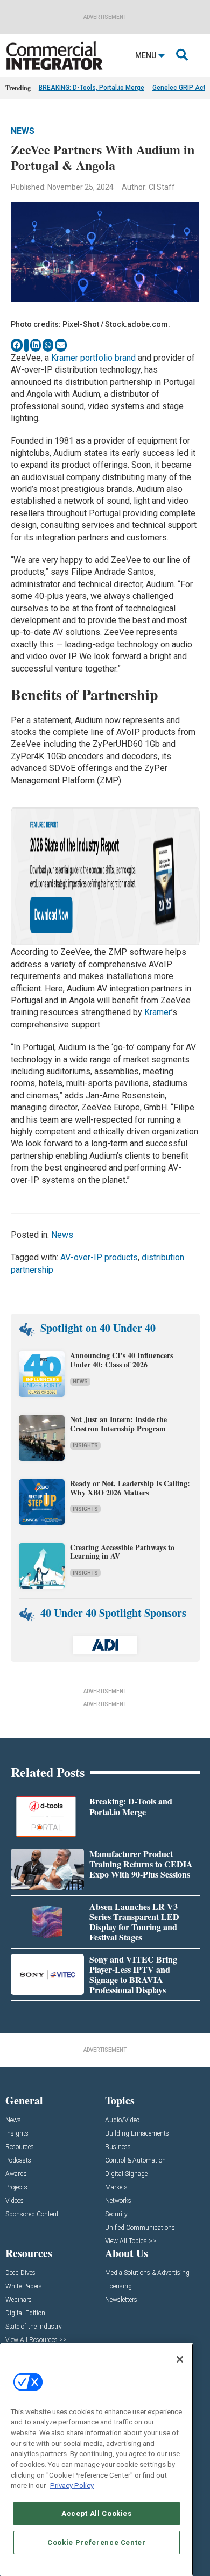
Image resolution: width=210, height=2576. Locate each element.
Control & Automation (135, 2161)
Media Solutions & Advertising (147, 2273)
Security (116, 2214)
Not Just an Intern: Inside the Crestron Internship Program (118, 1424)
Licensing (118, 2286)
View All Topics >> (131, 2241)
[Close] (180, 2359)
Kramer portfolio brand (92, 358)
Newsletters (121, 2300)
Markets (116, 2188)
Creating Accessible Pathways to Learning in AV (122, 1552)
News (23, 131)
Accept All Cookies (97, 2513)
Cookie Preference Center (97, 2542)
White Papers (24, 2286)
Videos (15, 2201)
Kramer (158, 1012)
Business (118, 2147)
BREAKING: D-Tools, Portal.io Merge (92, 88)
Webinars (19, 2300)
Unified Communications (140, 2228)
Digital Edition (25, 2313)
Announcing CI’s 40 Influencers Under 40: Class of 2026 (121, 1360)
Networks (118, 2201)
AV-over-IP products (99, 1257)
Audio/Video (122, 2120)
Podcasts (18, 2161)
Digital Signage (126, 2174)
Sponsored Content (32, 2214)
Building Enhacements (137, 2134)
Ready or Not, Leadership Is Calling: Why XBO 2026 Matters (130, 1488)
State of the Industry (34, 2327)
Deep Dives (20, 2273)
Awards (16, 2174)
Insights (85, 1446)
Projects (16, 2188)
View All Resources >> (36, 2340)
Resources (20, 2147)
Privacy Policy (72, 2485)
